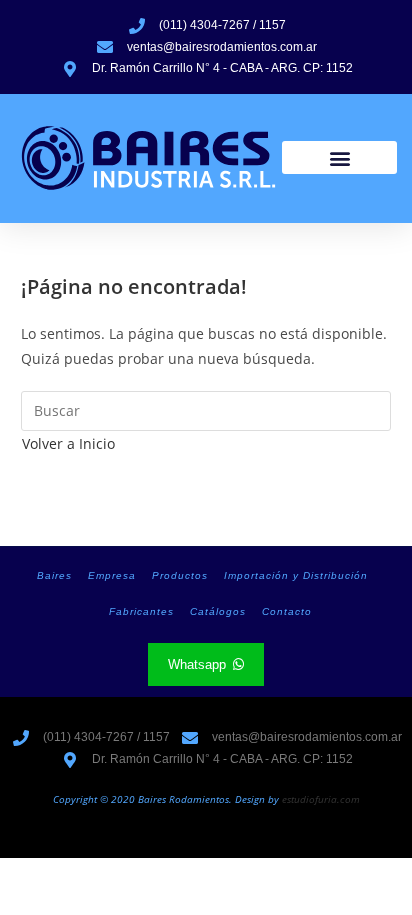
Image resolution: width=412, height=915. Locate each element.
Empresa (112, 575)
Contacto (287, 611)
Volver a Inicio (68, 443)
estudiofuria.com (321, 799)
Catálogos (218, 611)
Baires (54, 575)
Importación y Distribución (296, 575)
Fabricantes (141, 611)
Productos (180, 575)
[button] (339, 157)
